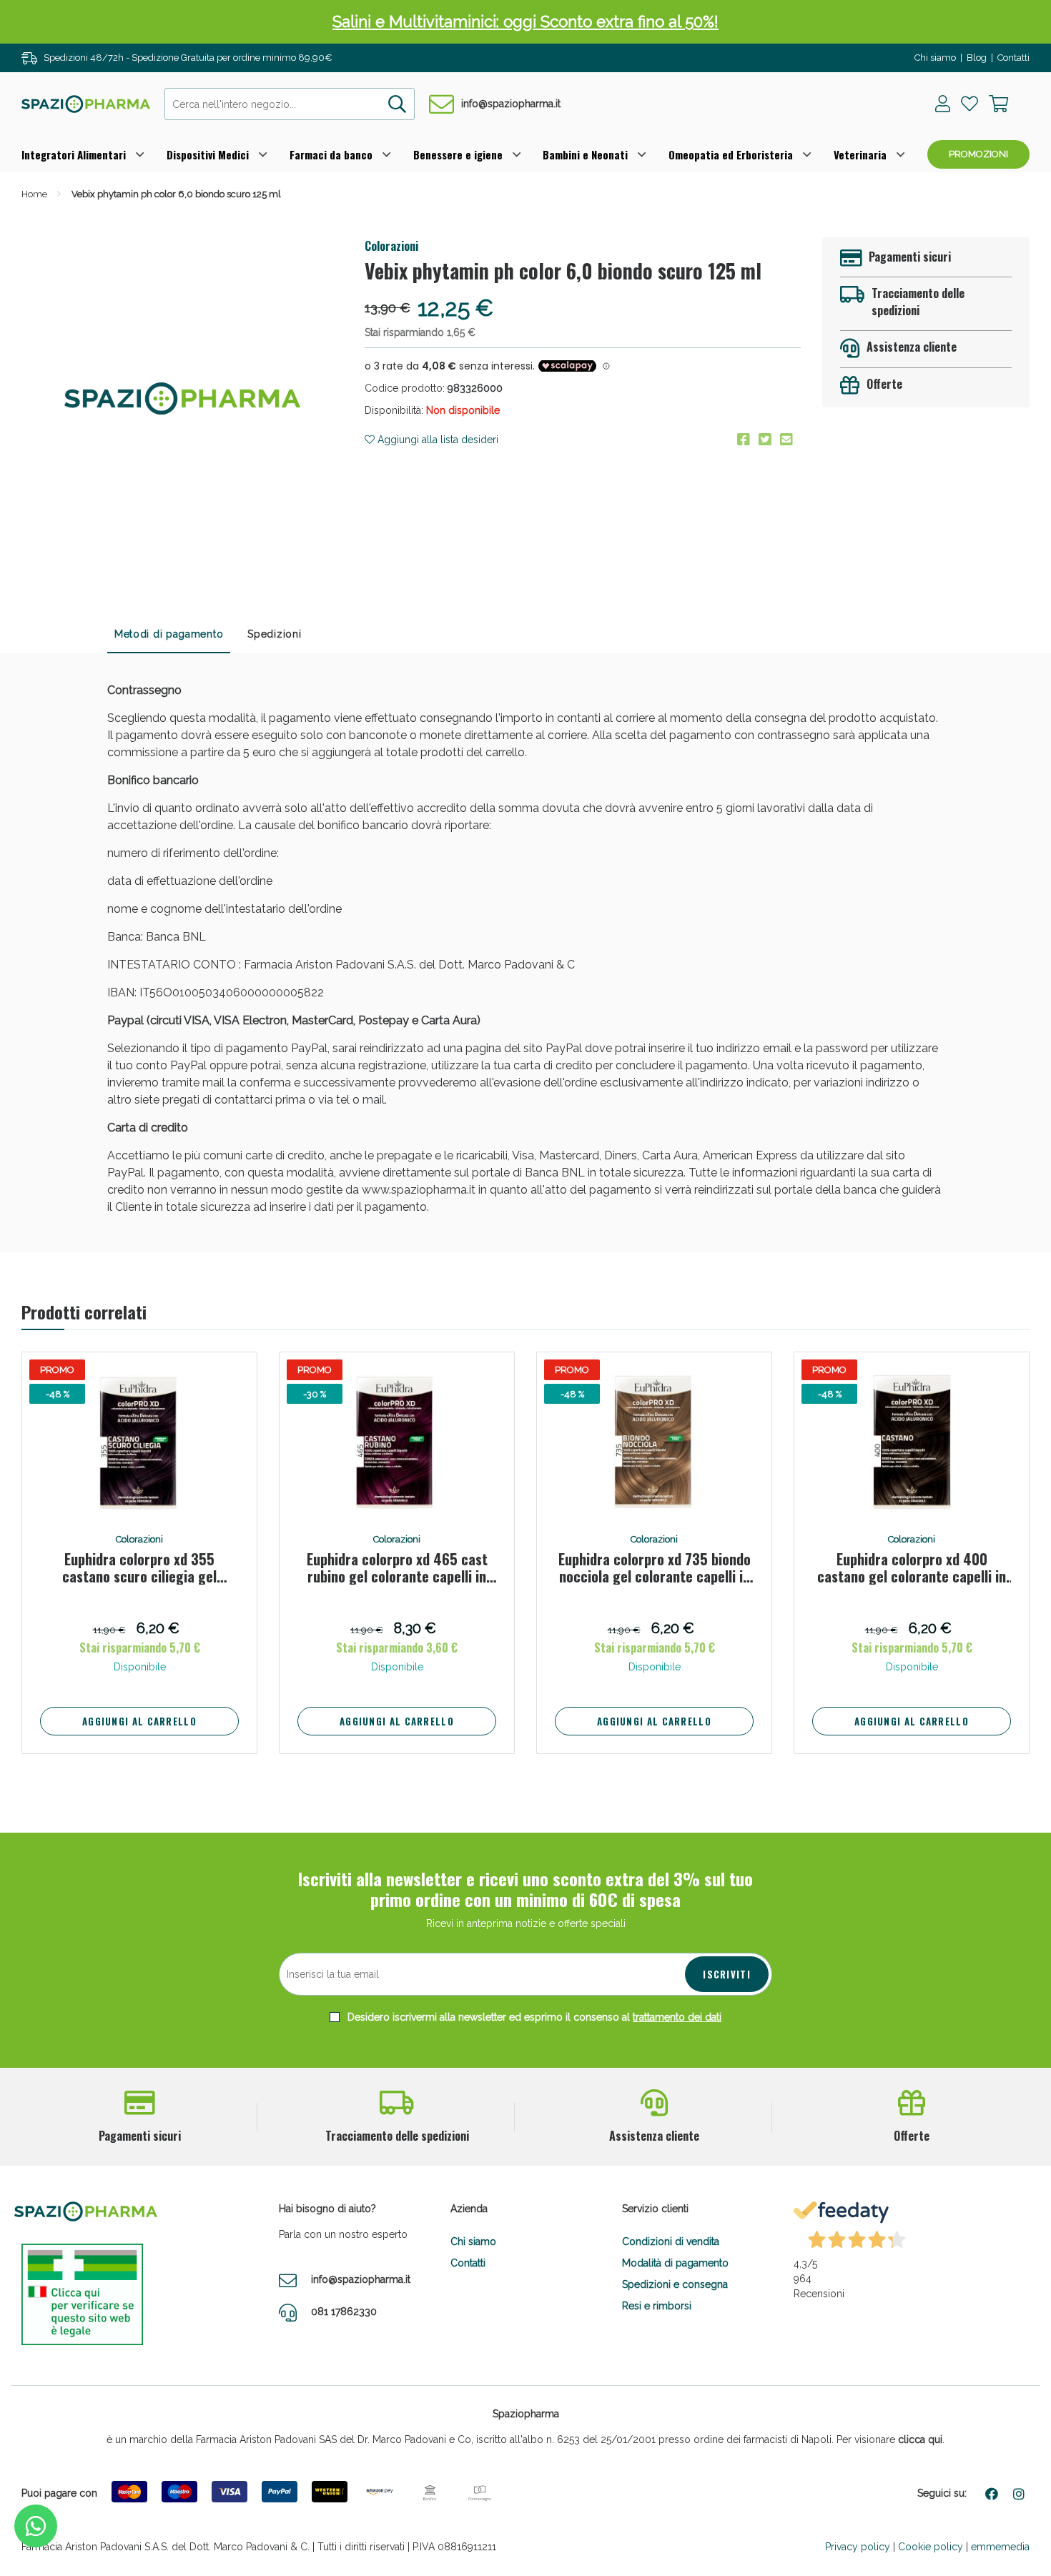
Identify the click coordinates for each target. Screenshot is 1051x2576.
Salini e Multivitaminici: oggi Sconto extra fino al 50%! (525, 21)
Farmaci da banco (331, 154)
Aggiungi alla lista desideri (436, 440)
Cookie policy (931, 2547)
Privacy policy (858, 2547)
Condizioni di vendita (671, 2241)
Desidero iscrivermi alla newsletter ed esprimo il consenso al (533, 2017)
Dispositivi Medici (208, 154)
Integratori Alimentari (74, 154)
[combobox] (290, 104)
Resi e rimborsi (657, 2306)
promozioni (978, 154)
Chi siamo (935, 58)
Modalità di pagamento (675, 2263)
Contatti (1013, 58)
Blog (977, 58)
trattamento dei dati (677, 2017)
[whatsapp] (36, 2526)
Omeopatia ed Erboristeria (731, 154)
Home (34, 194)
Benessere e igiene (458, 154)
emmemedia (1000, 2547)
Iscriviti (727, 1974)
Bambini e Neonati (585, 154)
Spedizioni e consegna (675, 2284)
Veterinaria (860, 154)
